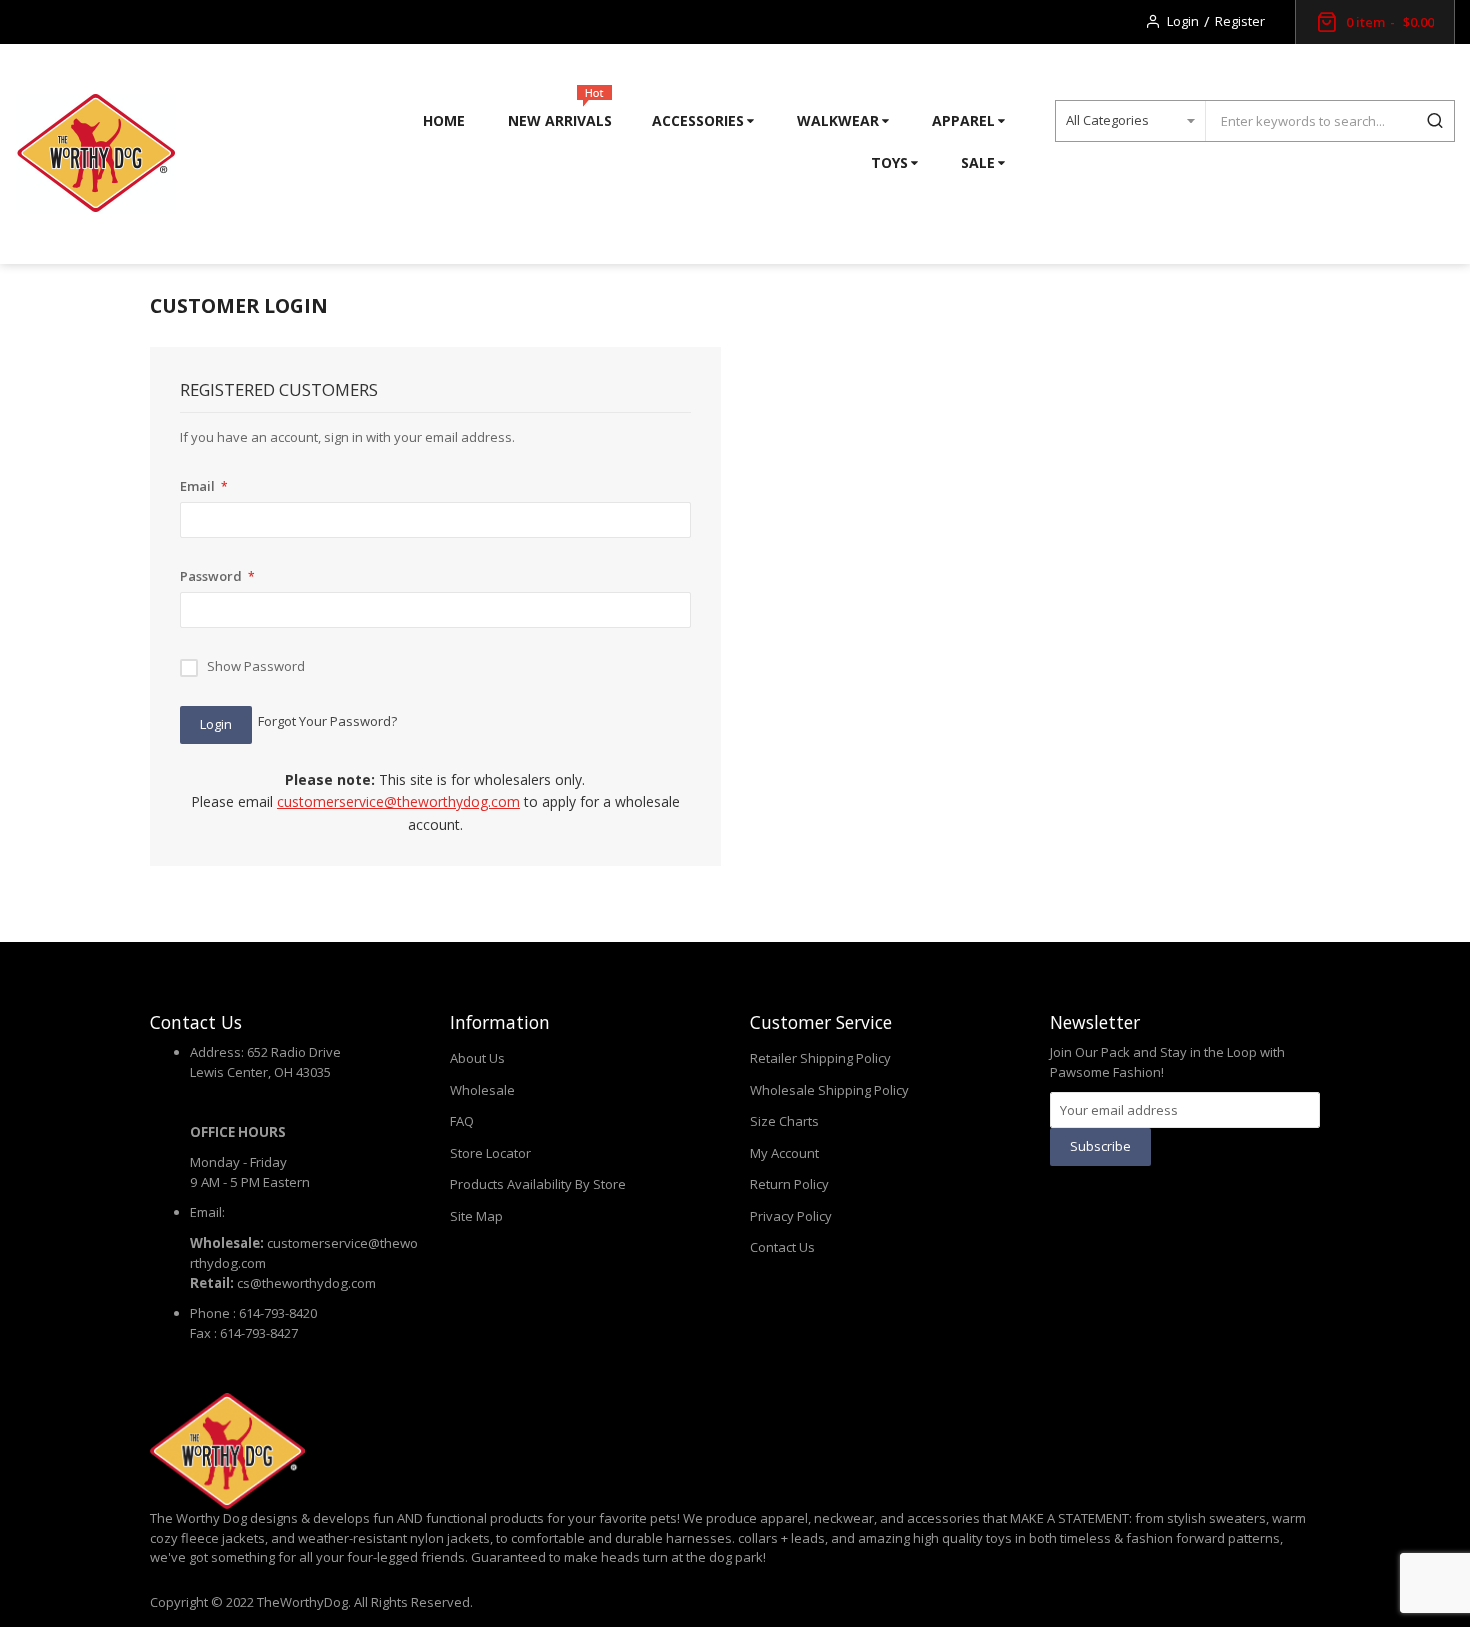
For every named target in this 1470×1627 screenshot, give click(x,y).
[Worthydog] (95, 154)
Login (1183, 21)
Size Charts (784, 1121)
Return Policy (789, 1184)
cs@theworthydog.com (306, 1283)
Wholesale (482, 1090)
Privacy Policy (791, 1216)
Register (1240, 21)
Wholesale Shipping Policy (829, 1090)
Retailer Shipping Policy (820, 1058)
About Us (477, 1058)
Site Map (476, 1216)
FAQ (462, 1121)
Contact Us (782, 1247)
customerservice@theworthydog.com (398, 801)
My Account (784, 1153)
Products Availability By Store (538, 1184)
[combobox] (1310, 121)
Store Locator (490, 1153)
